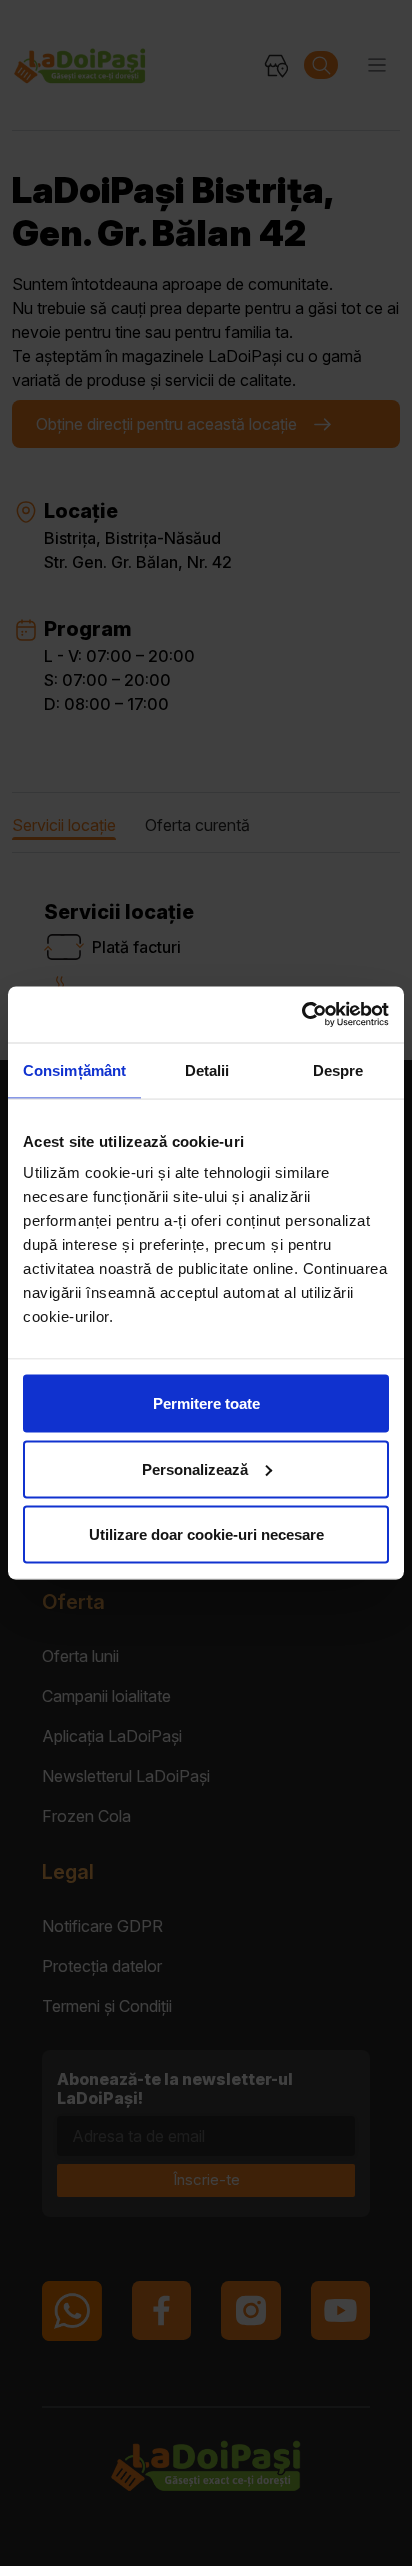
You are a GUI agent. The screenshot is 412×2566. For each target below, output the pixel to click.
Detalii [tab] (207, 1069)
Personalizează (195, 1468)
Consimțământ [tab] (74, 1069)
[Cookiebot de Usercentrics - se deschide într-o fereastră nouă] (301, 1015)
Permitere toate (206, 1403)
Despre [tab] (338, 1069)
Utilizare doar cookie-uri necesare (206, 1534)
